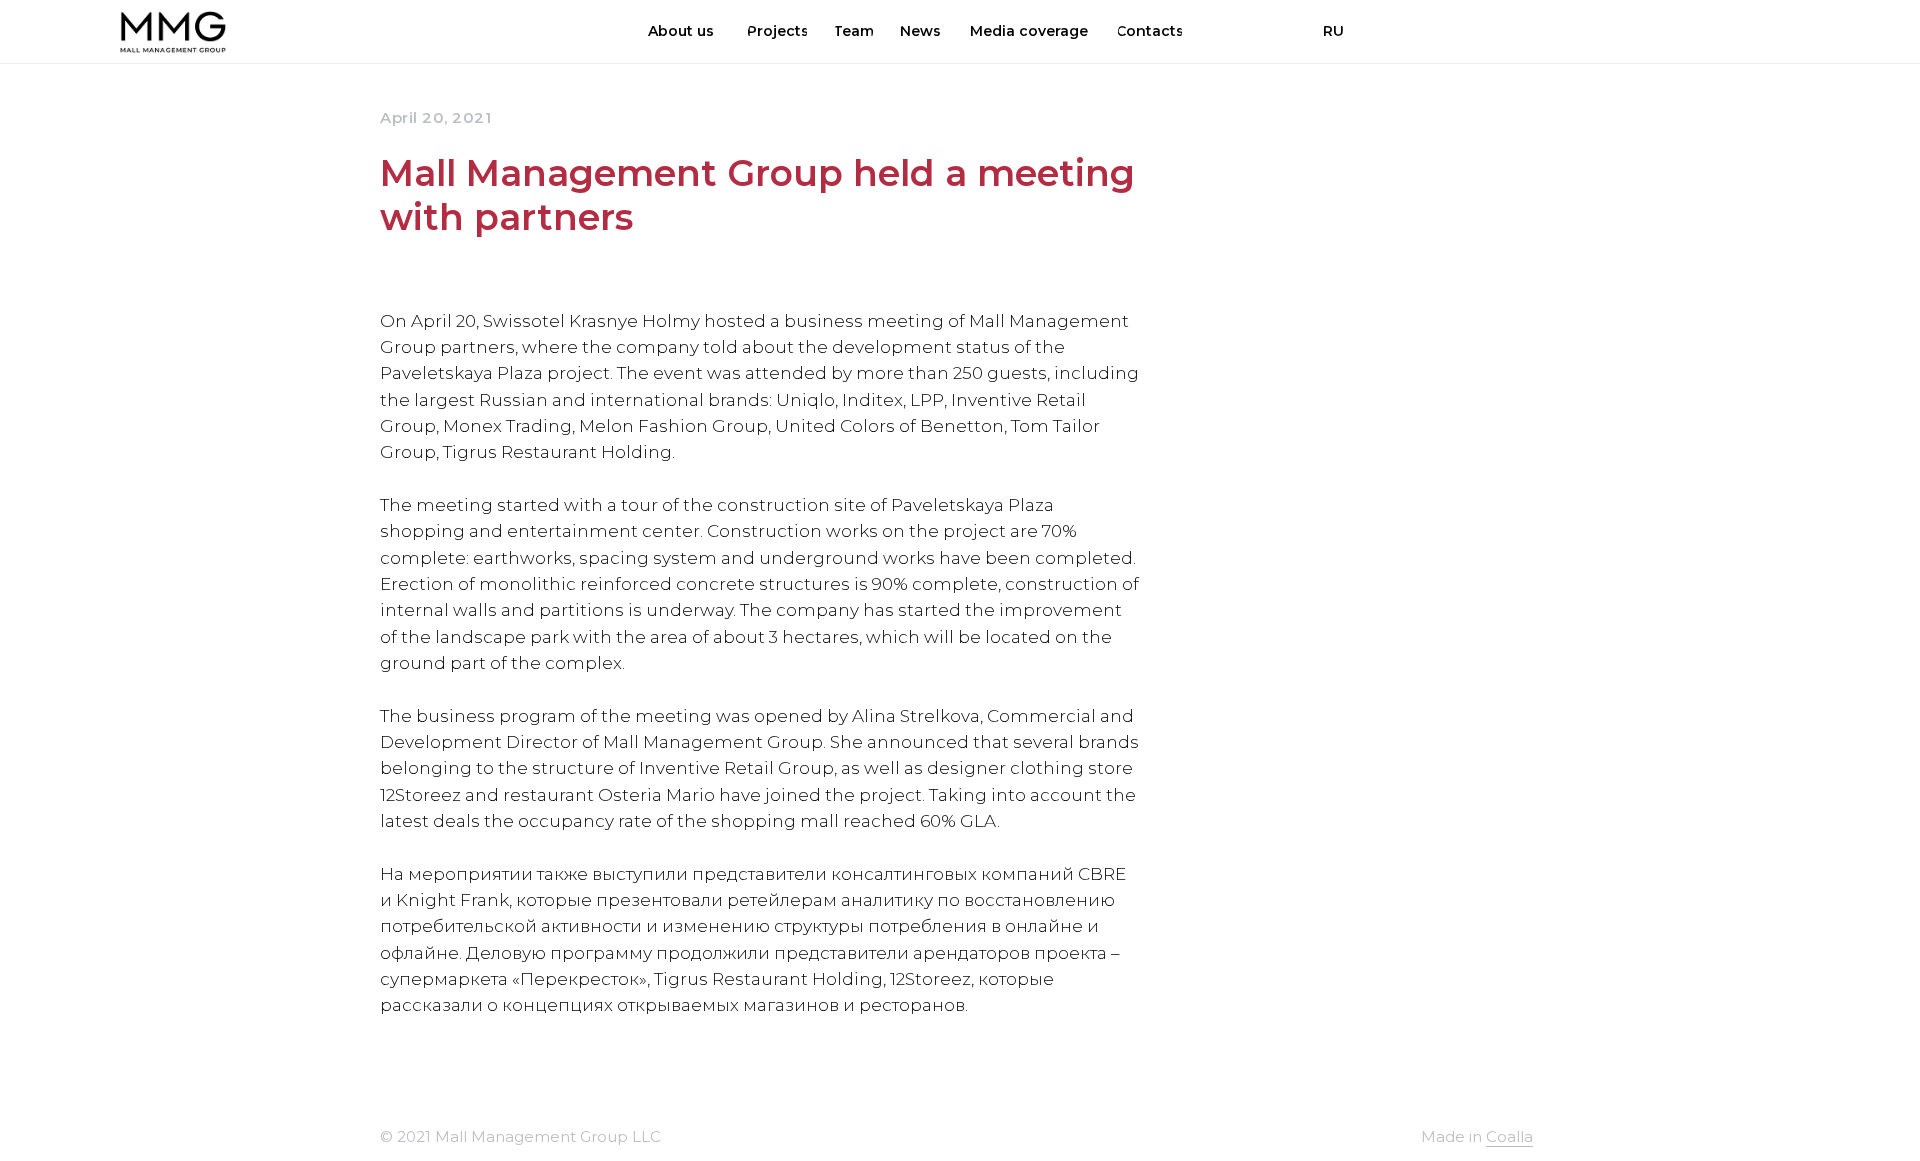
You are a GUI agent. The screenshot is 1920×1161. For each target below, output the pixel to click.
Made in (1453, 1136)
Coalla (1509, 1136)
